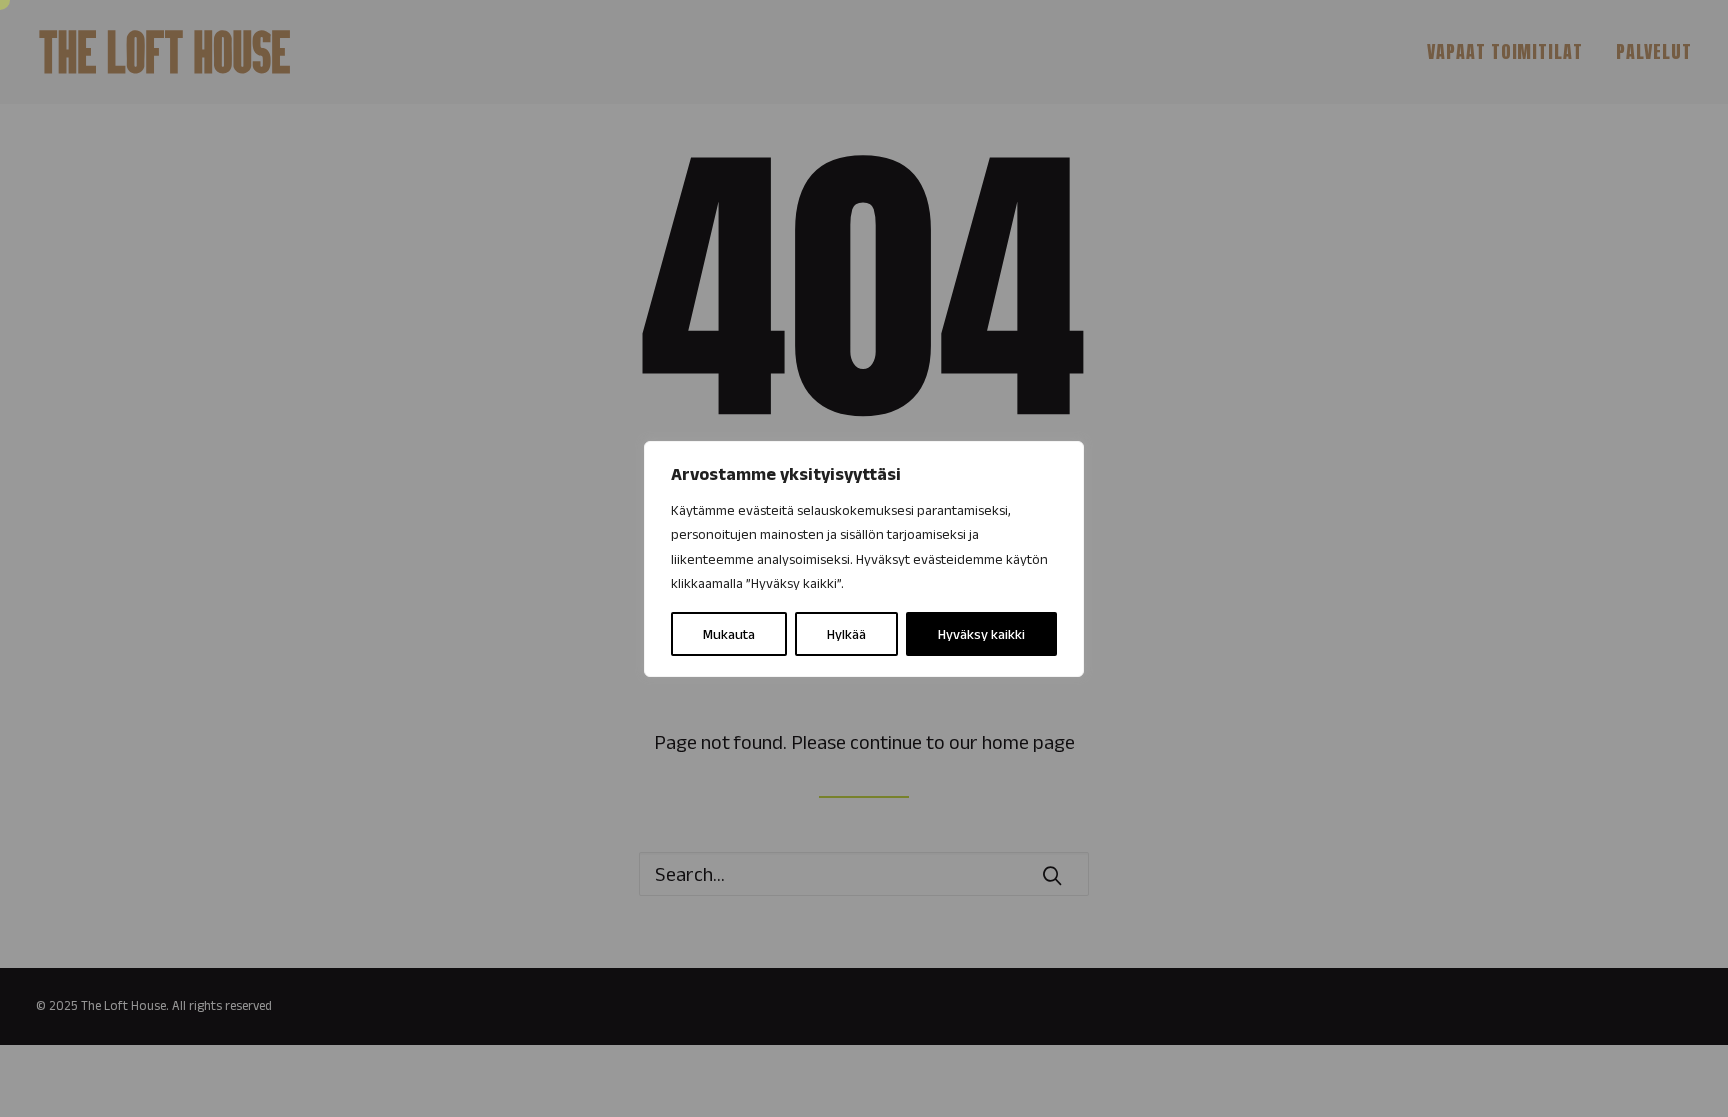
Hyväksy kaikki (981, 634)
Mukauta (729, 634)
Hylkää (846, 634)
